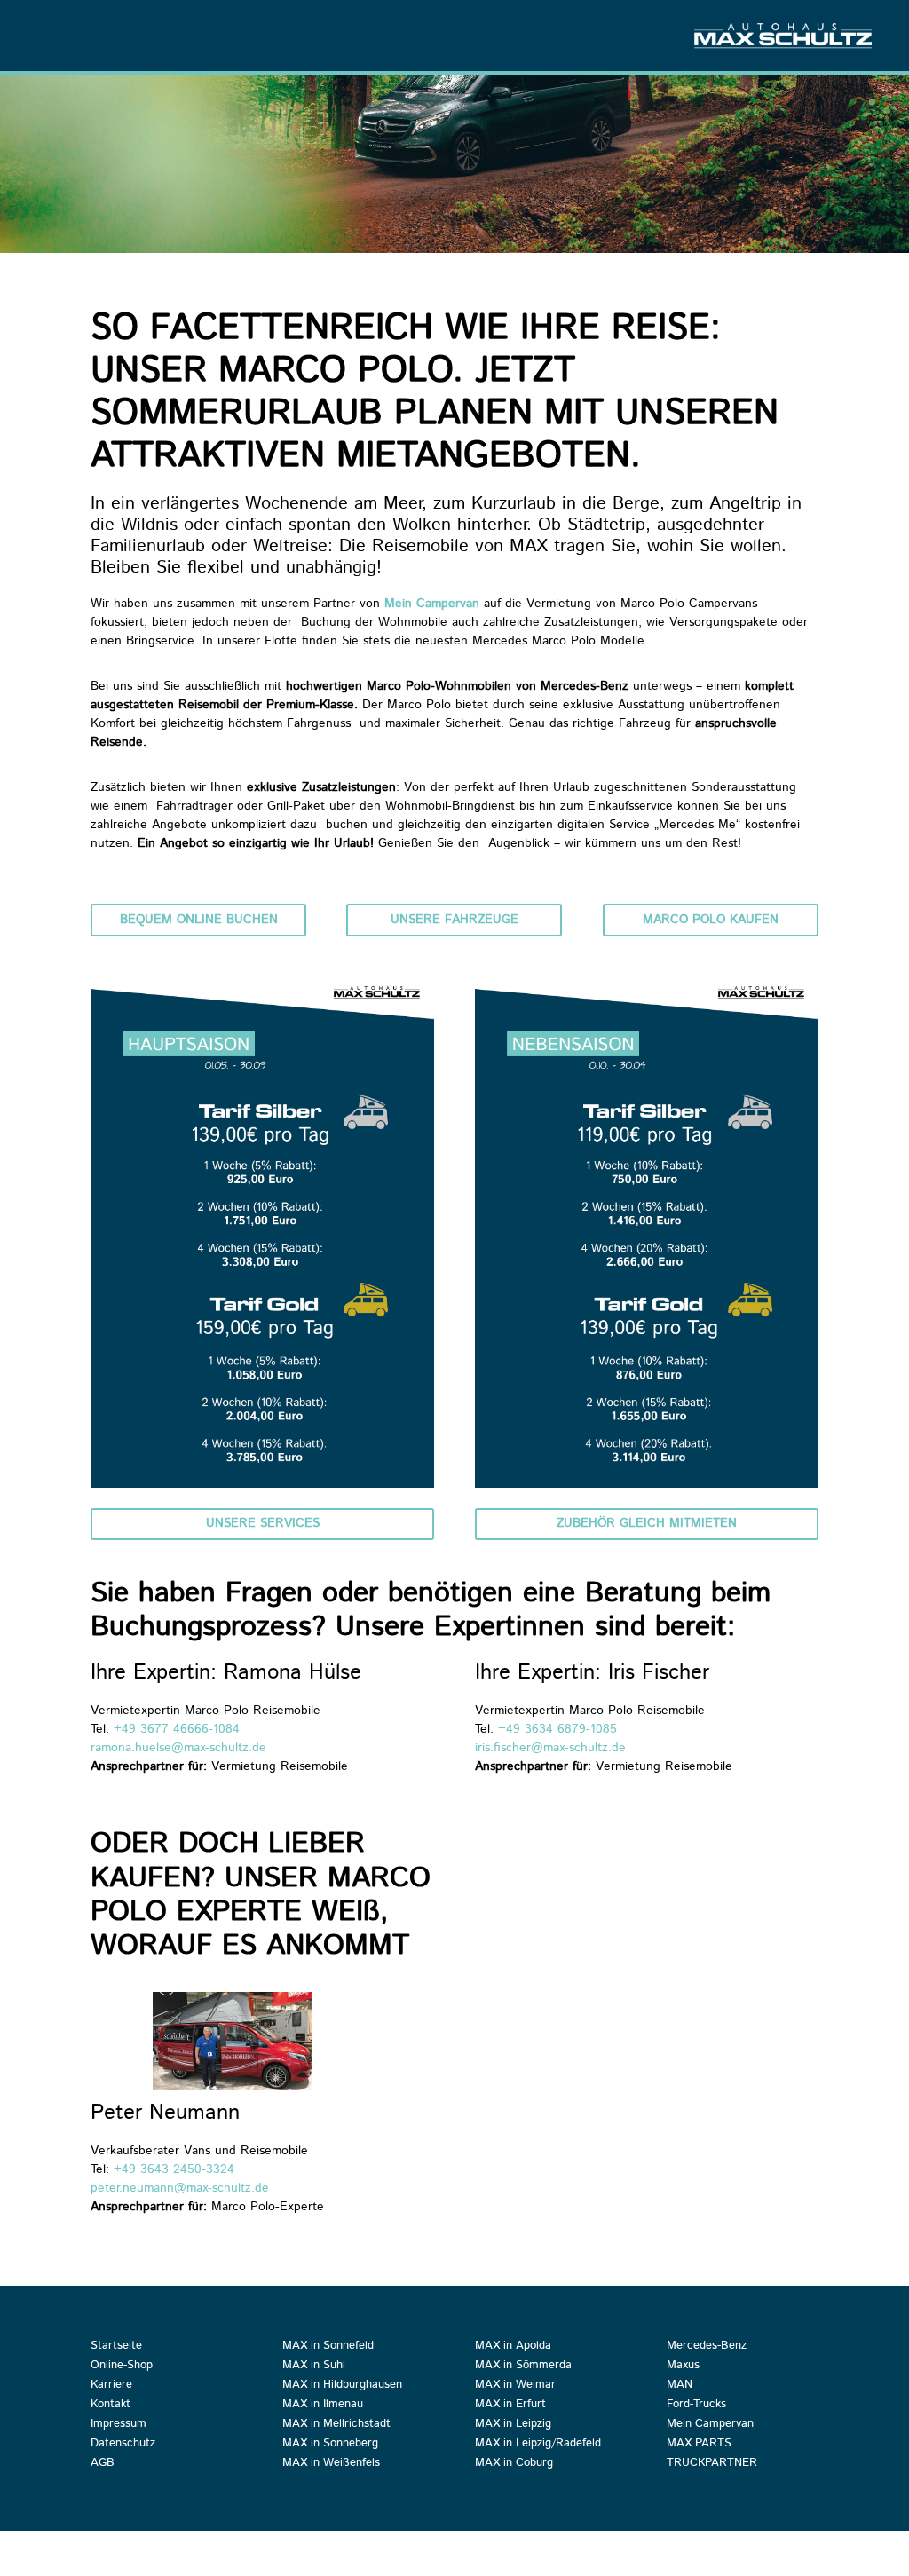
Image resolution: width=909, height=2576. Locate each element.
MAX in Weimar (515, 2386)
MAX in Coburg (514, 2464)
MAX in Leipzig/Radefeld (538, 2445)
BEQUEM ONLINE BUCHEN (199, 920)
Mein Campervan (432, 604)
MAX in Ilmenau (323, 2406)
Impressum (119, 2425)
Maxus (683, 2367)
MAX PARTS (699, 2445)
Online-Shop (122, 2367)
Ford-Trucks (696, 2406)
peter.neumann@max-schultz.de (180, 2188)
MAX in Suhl (314, 2367)
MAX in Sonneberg (330, 2445)
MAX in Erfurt (510, 2406)
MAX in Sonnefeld (328, 2347)
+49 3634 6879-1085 (560, 1729)
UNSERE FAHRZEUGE (454, 920)
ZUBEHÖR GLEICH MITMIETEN (647, 1523)
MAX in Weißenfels (331, 2464)
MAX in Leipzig (513, 2425)
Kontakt (111, 2406)
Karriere (111, 2386)
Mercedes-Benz (707, 2347)
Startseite (116, 2347)
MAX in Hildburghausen (342, 2386)
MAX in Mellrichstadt (336, 2425)
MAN (680, 2386)
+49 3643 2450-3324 (174, 2169)
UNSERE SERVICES (263, 1523)
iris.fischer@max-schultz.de (550, 1748)
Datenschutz (123, 2445)
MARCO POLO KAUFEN (711, 920)
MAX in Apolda (513, 2347)
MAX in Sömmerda (523, 2367)
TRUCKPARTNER (712, 2464)
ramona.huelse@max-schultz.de (178, 1748)
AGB (103, 2464)
